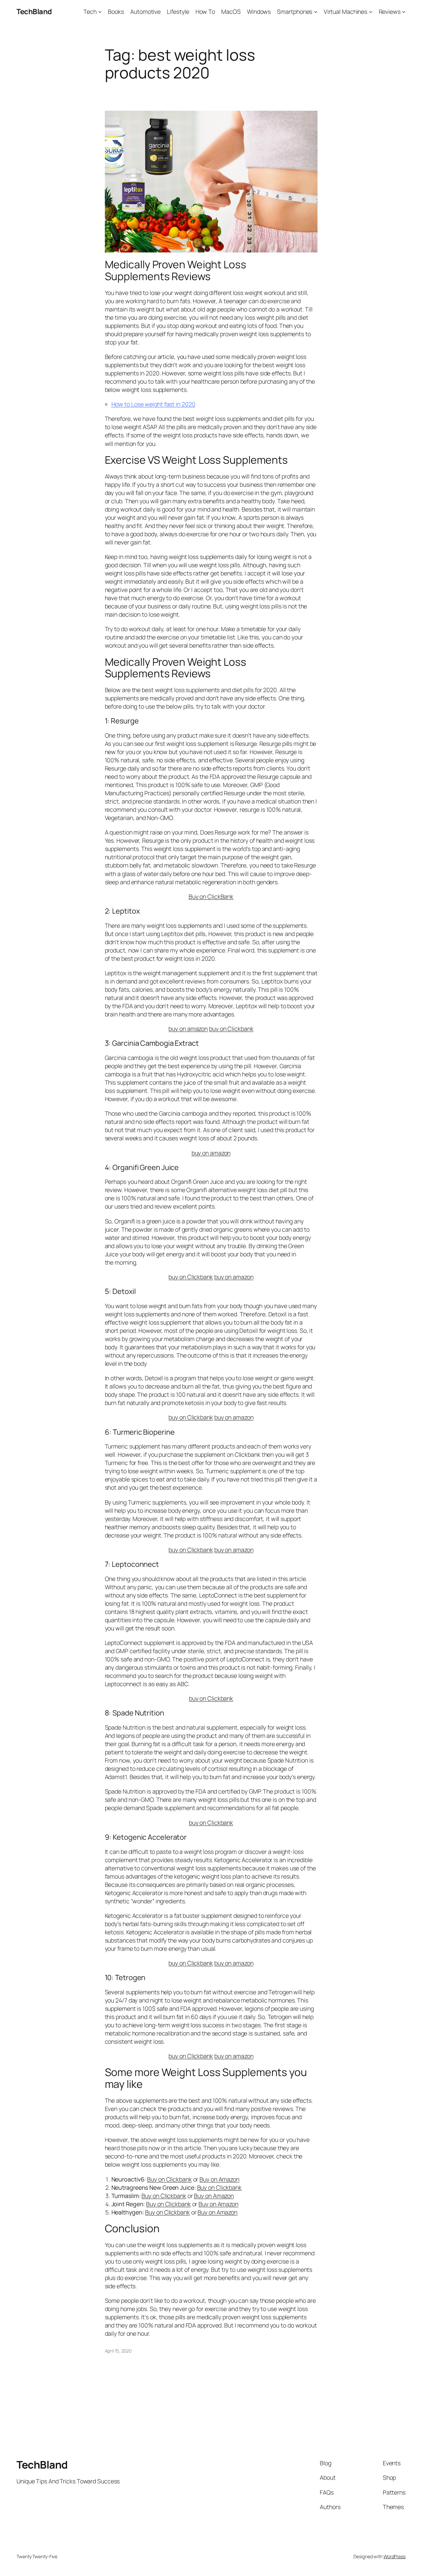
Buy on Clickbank (169, 2179)
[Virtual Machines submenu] (371, 12)
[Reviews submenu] (404, 12)
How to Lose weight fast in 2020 (153, 404)
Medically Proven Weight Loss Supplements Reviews (176, 270)
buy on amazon (188, 1029)
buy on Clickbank (231, 1029)
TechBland (34, 12)
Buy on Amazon (219, 2179)
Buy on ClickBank (211, 896)
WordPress (394, 2556)
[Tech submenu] (100, 12)
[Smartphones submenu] (316, 12)
